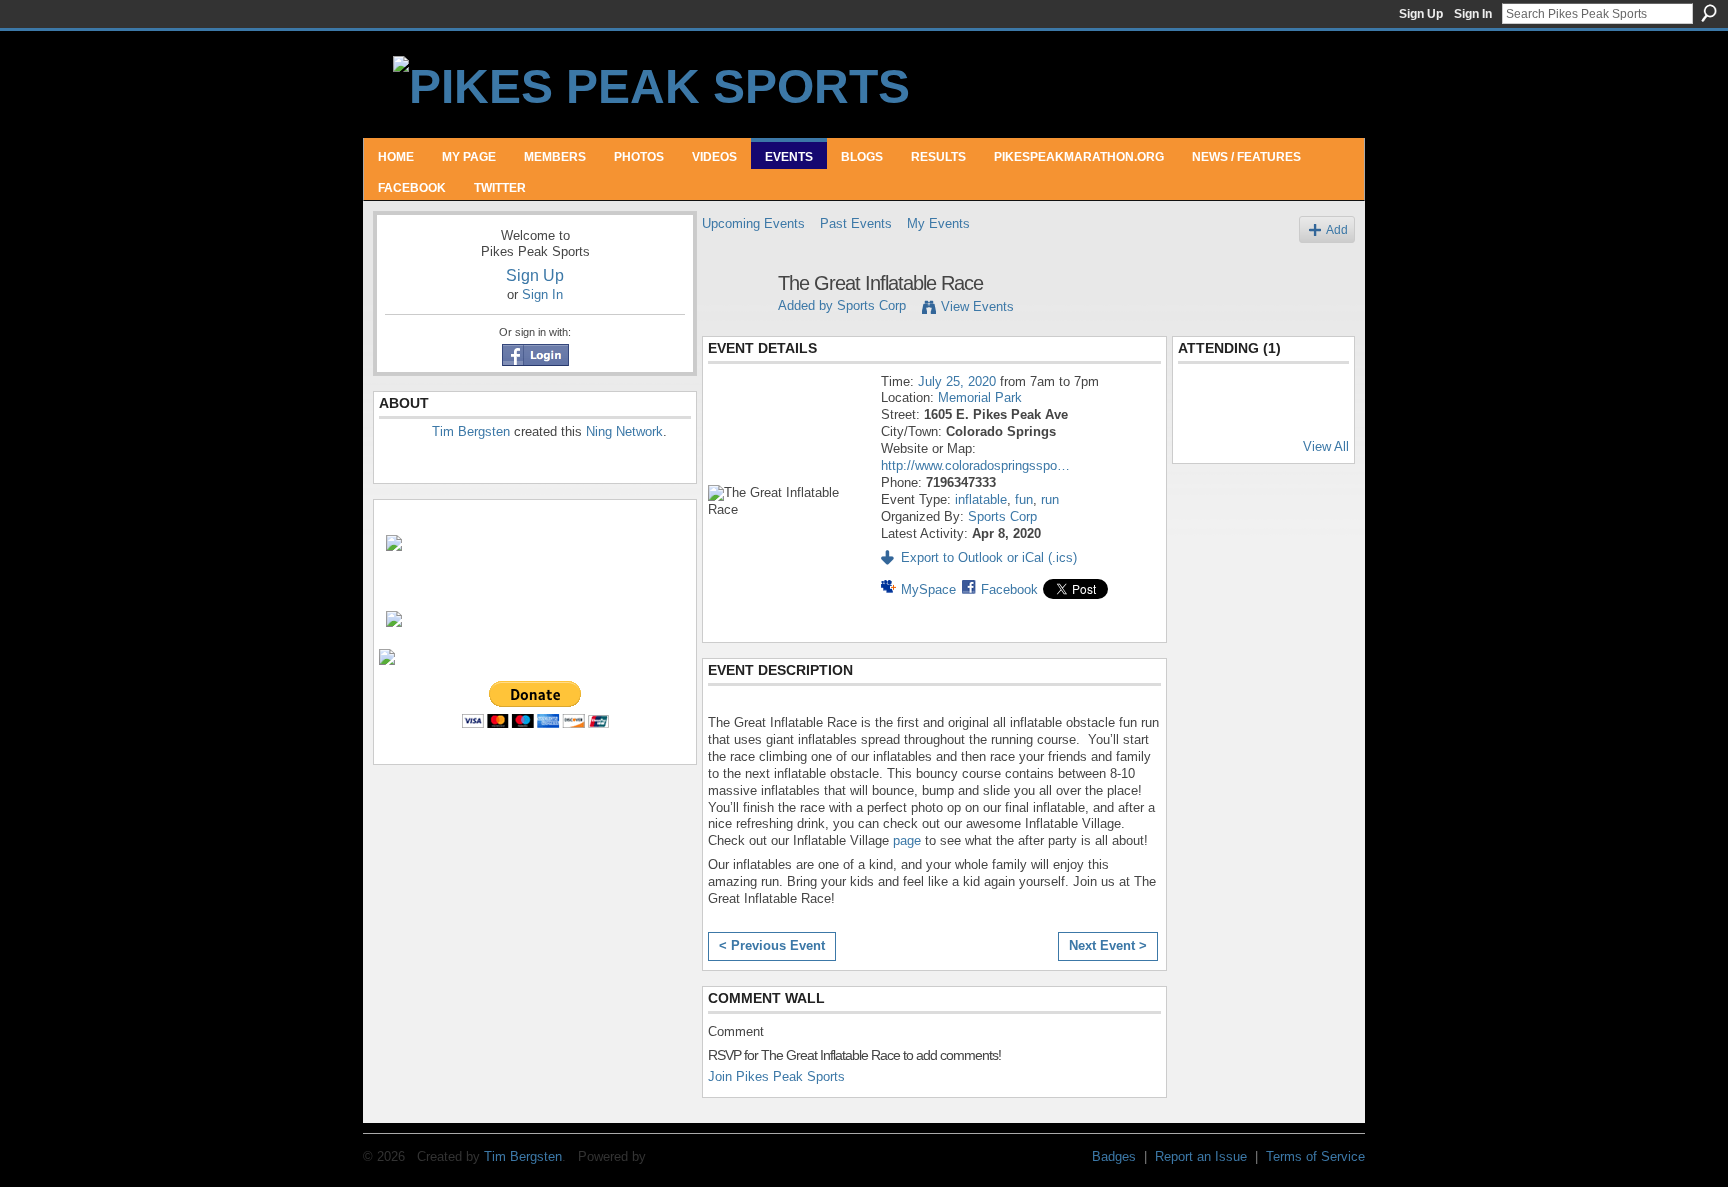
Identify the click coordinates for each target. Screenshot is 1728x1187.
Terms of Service (1315, 1156)
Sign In (1473, 14)
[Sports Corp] (734, 326)
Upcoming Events (753, 223)
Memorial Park (980, 397)
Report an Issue (1201, 1156)
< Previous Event (772, 945)
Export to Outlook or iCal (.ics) (989, 557)
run (1050, 499)
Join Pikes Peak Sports (776, 1076)
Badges (1114, 1156)
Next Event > (1108, 945)
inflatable (981, 499)
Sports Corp (871, 305)
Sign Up (1421, 14)
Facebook (1009, 589)
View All (1326, 446)
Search (1709, 13)
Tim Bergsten (471, 431)
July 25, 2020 (957, 381)
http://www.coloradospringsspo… (975, 465)
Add (1337, 229)
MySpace (928, 589)
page (907, 840)
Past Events (856, 223)
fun (1024, 499)
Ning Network (624, 431)
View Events (977, 306)
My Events (938, 223)
